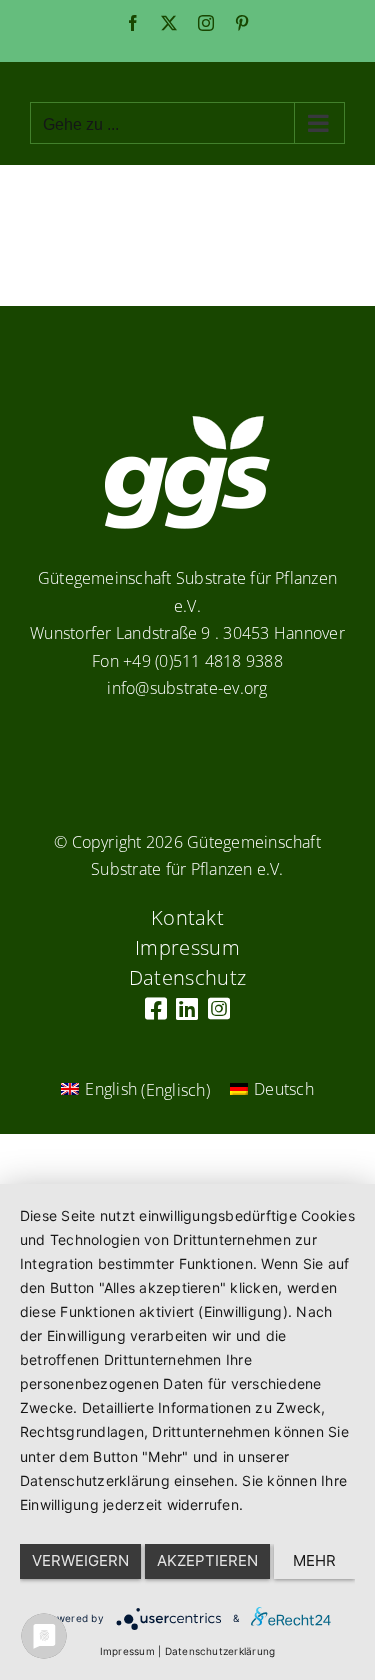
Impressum (127, 1651)
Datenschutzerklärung (220, 1651)
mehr (314, 1560)
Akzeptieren (207, 1560)
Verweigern (80, 1560)
